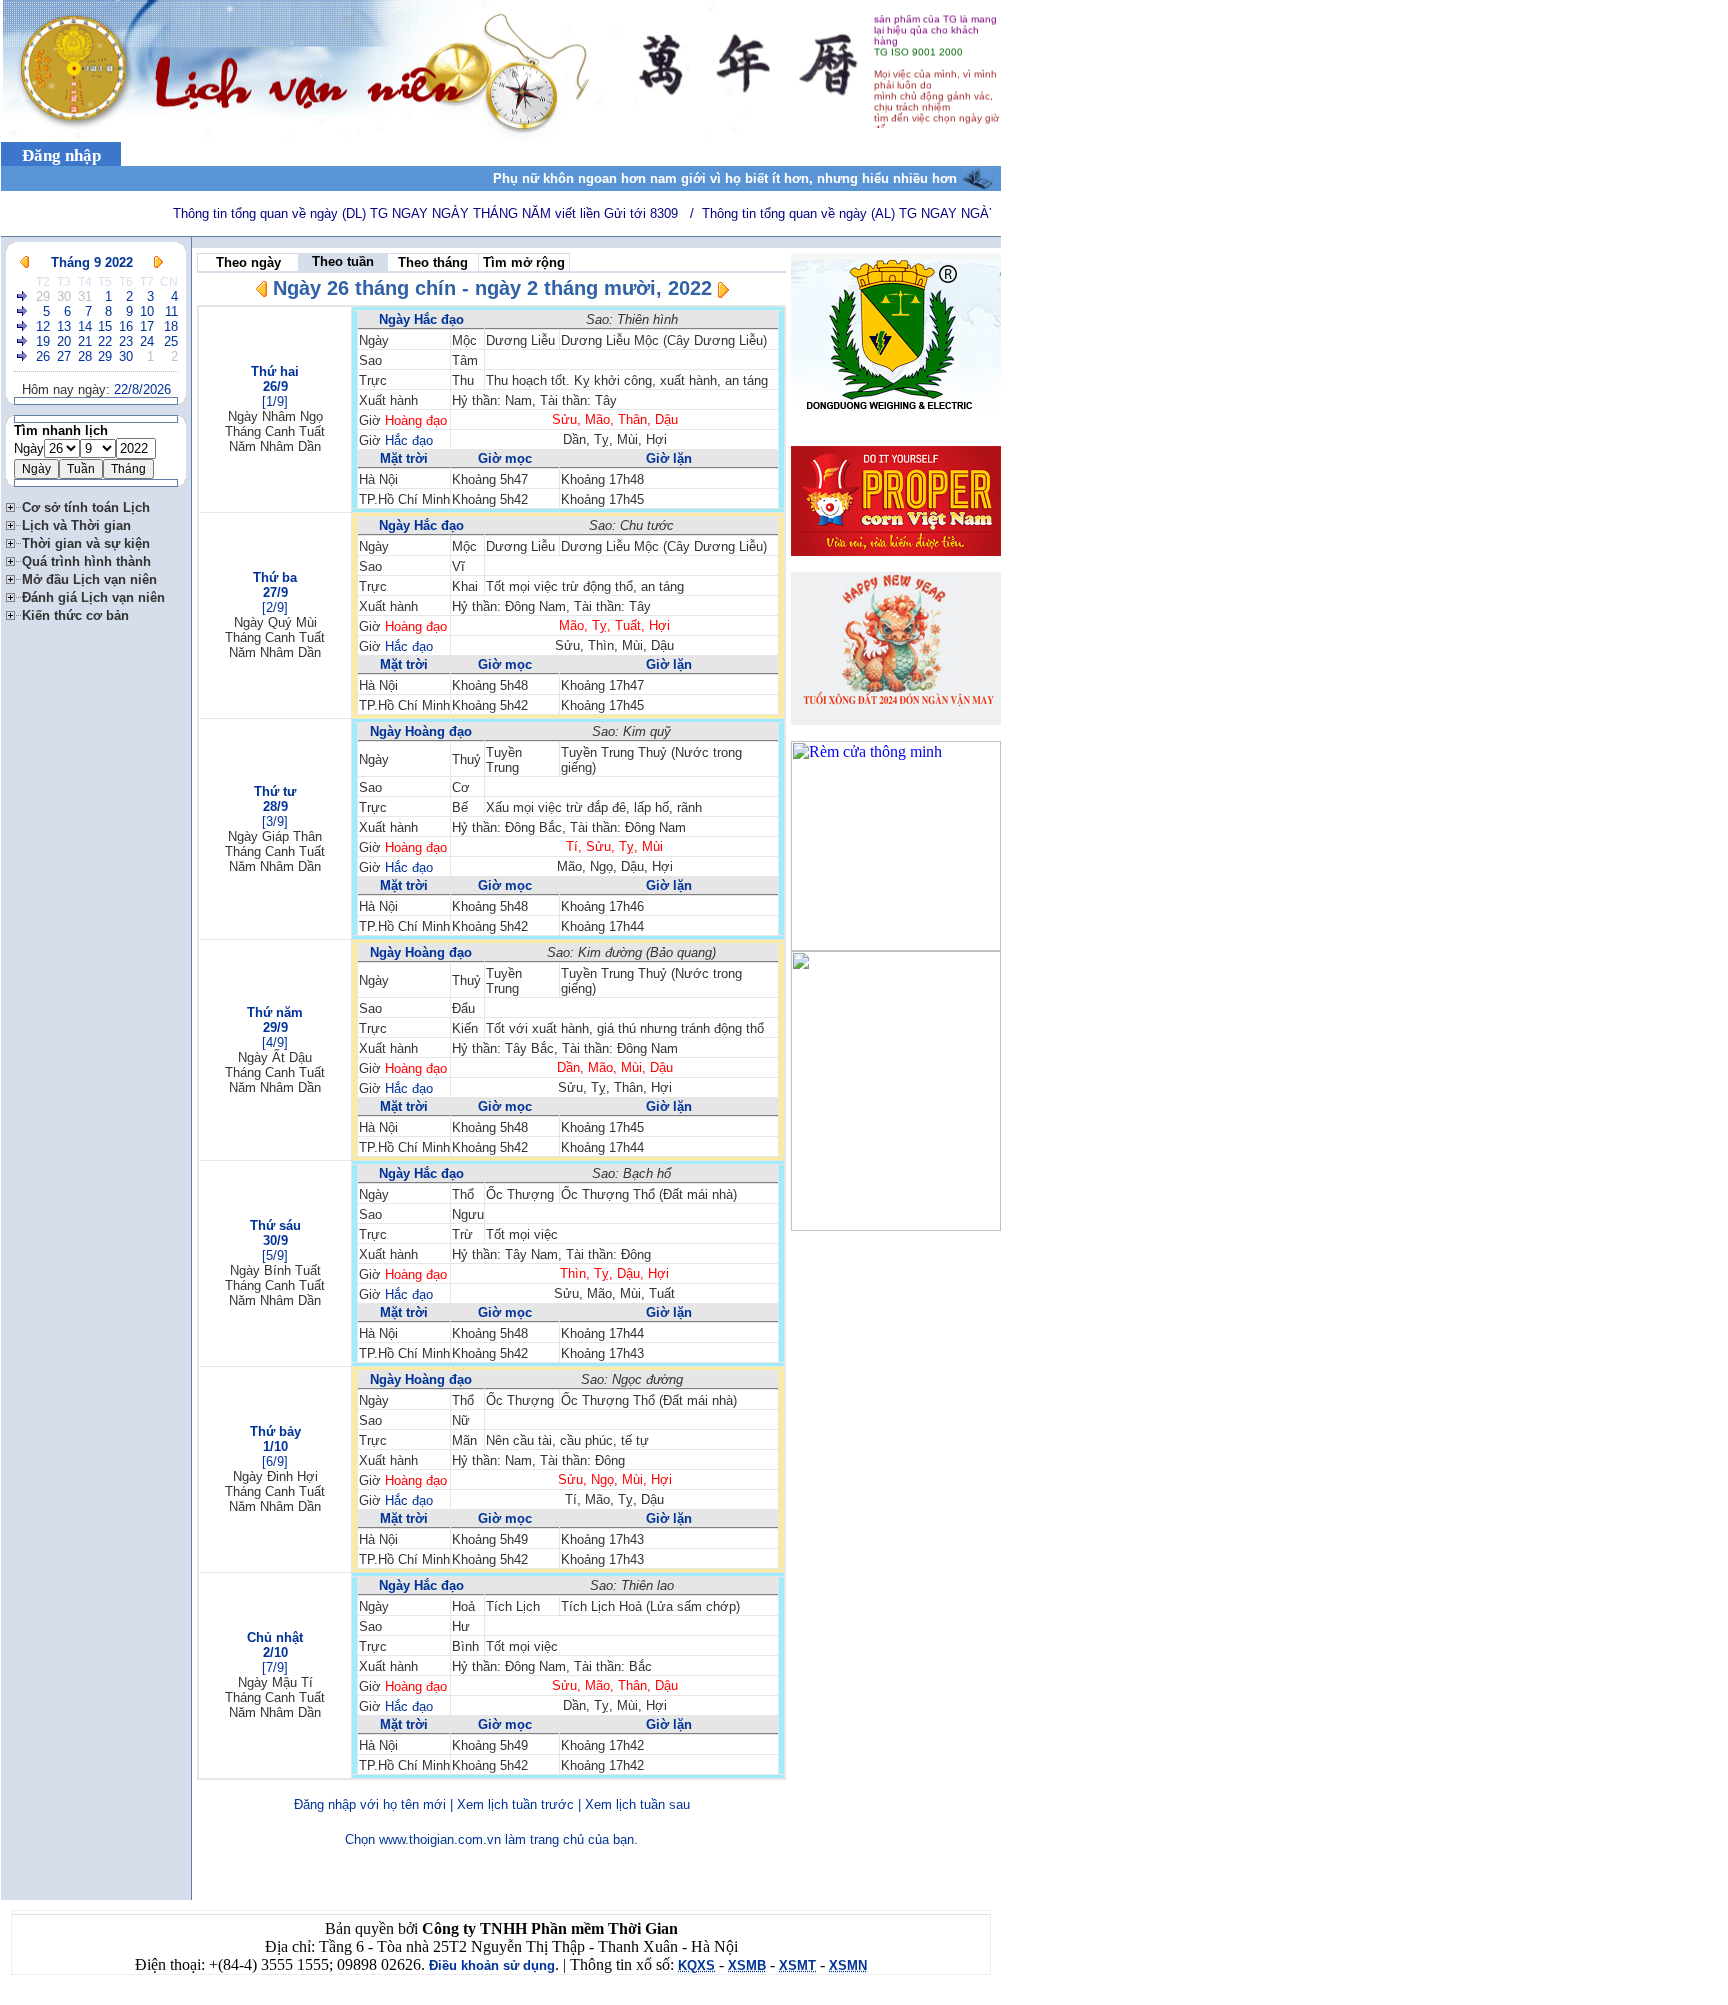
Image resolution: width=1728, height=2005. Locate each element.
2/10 (275, 1652)
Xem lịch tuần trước (515, 1804)
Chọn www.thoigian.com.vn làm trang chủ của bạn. (491, 1839)
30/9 (275, 1240)
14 (85, 326)
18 (171, 326)
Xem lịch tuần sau (637, 1804)
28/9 (275, 806)
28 (85, 356)
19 (43, 341)
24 (147, 341)
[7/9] (275, 1667)
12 (43, 326)
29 (43, 296)
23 (126, 341)
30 (64, 296)
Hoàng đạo (416, 420)
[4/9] (275, 1042)
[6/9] (275, 1461)
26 (43, 356)
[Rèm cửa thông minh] (896, 945)
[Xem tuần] (23, 296)
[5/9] (275, 1255)
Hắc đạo (409, 440)
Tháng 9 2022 (92, 262)
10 (147, 311)
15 (105, 326)
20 (64, 341)
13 (64, 326)
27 (64, 356)
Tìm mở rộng (524, 262)
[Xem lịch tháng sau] (158, 262)
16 (126, 326)
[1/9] (275, 401)
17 (147, 326)
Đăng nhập (61, 155)
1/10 (275, 1446)
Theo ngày (248, 262)
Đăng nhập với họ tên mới (370, 1804)
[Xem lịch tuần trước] (262, 292)
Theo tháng (433, 262)
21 (85, 341)
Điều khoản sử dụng (492, 1965)
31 (85, 296)
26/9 (275, 386)
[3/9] (275, 821)
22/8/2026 (142, 389)
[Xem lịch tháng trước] (24, 262)
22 (105, 341)
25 (171, 341)
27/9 (275, 592)
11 (171, 311)
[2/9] (275, 607)
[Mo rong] (14, 504)
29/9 (275, 1027)
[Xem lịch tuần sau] (723, 293)
